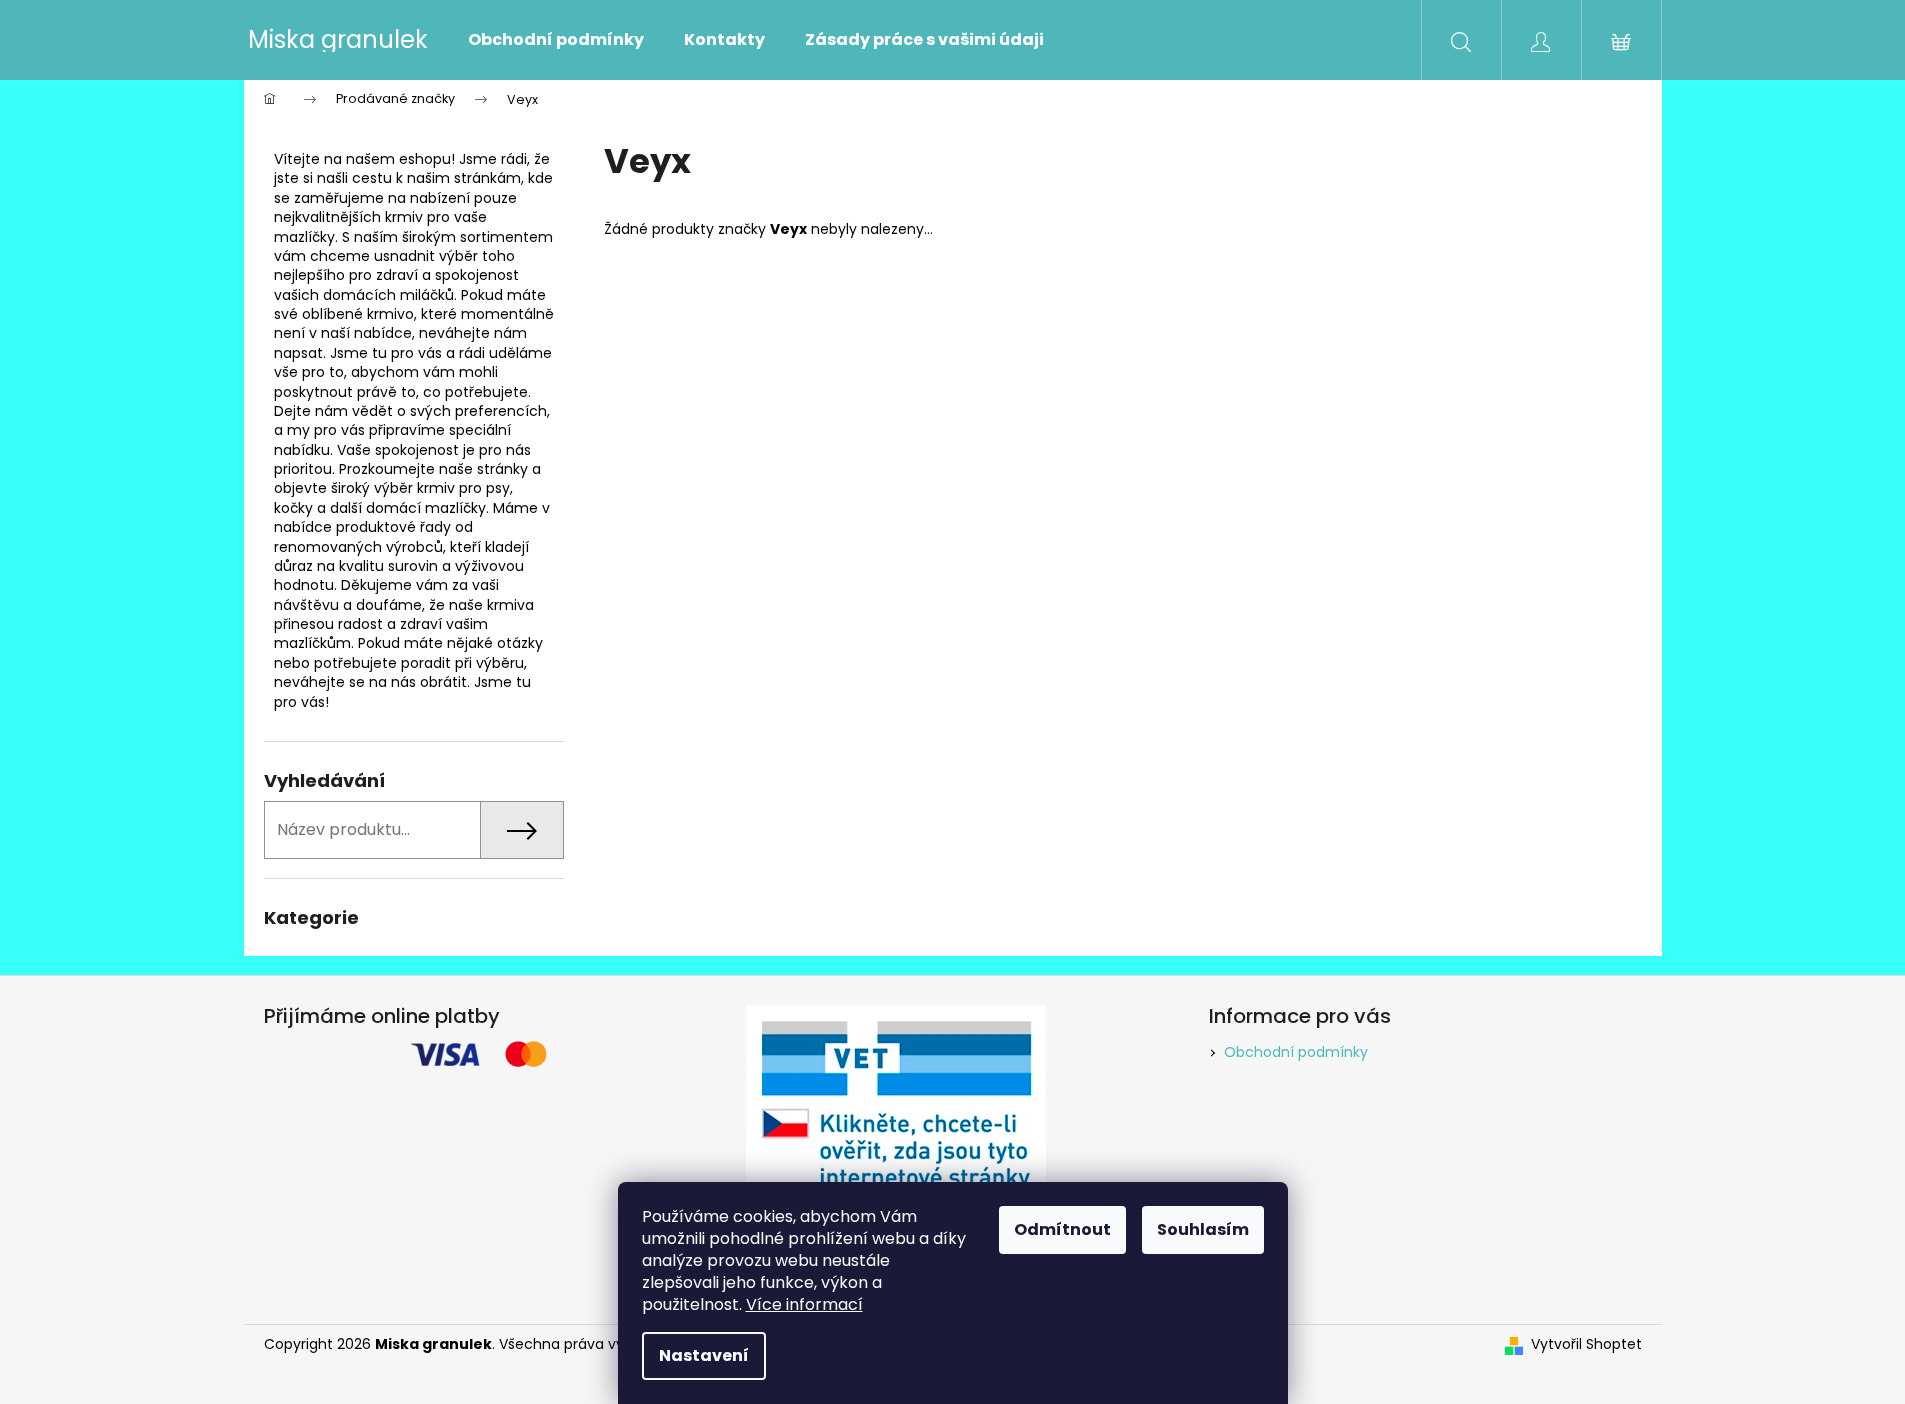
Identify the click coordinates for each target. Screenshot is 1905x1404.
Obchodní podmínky (1296, 1052)
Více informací (804, 1304)
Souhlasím (1203, 1229)
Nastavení (704, 1355)
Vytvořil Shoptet (1586, 1344)
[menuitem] (556, 40)
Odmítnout (1062, 1229)
